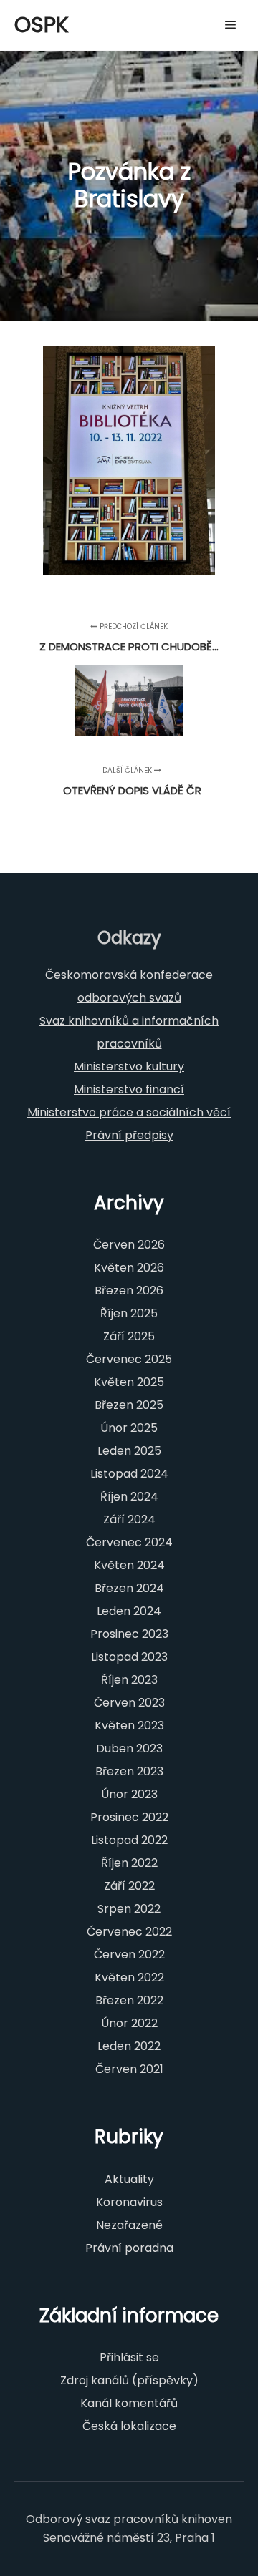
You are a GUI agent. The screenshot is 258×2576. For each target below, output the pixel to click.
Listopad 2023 (129, 1657)
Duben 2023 (129, 1748)
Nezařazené (129, 2225)
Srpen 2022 (129, 1909)
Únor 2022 (129, 2023)
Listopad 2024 (129, 1474)
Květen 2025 (129, 1382)
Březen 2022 (129, 2000)
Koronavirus (129, 2202)
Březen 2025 (129, 1405)
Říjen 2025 (129, 1313)
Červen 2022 (129, 1955)
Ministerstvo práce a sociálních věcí (129, 1112)
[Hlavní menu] (231, 25)
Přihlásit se (129, 2357)
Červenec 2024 (129, 1542)
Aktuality (129, 2179)
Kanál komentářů (129, 2403)
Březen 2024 (129, 1588)
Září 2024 (129, 1519)
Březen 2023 (129, 1771)
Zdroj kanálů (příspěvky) (129, 2380)
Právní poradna (129, 2248)
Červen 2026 (129, 1245)
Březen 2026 (129, 1291)
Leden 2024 (129, 1611)
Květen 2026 (129, 1268)
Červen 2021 (129, 2069)
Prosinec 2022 (129, 1817)
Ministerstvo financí (129, 1089)
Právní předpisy (129, 1135)
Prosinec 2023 (129, 1634)
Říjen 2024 (129, 1497)
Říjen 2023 (129, 1680)
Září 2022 (129, 1886)
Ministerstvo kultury (129, 1067)
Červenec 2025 (129, 1359)
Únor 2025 (129, 1428)
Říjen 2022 (129, 1863)
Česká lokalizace (129, 2426)
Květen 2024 (129, 1565)
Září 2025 (129, 1336)
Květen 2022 (129, 1977)
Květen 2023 (129, 1726)
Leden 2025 (129, 1451)
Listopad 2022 (129, 1840)
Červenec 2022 (129, 1932)
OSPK (42, 25)
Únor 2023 (129, 1794)
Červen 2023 (129, 1703)
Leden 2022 (129, 2046)
